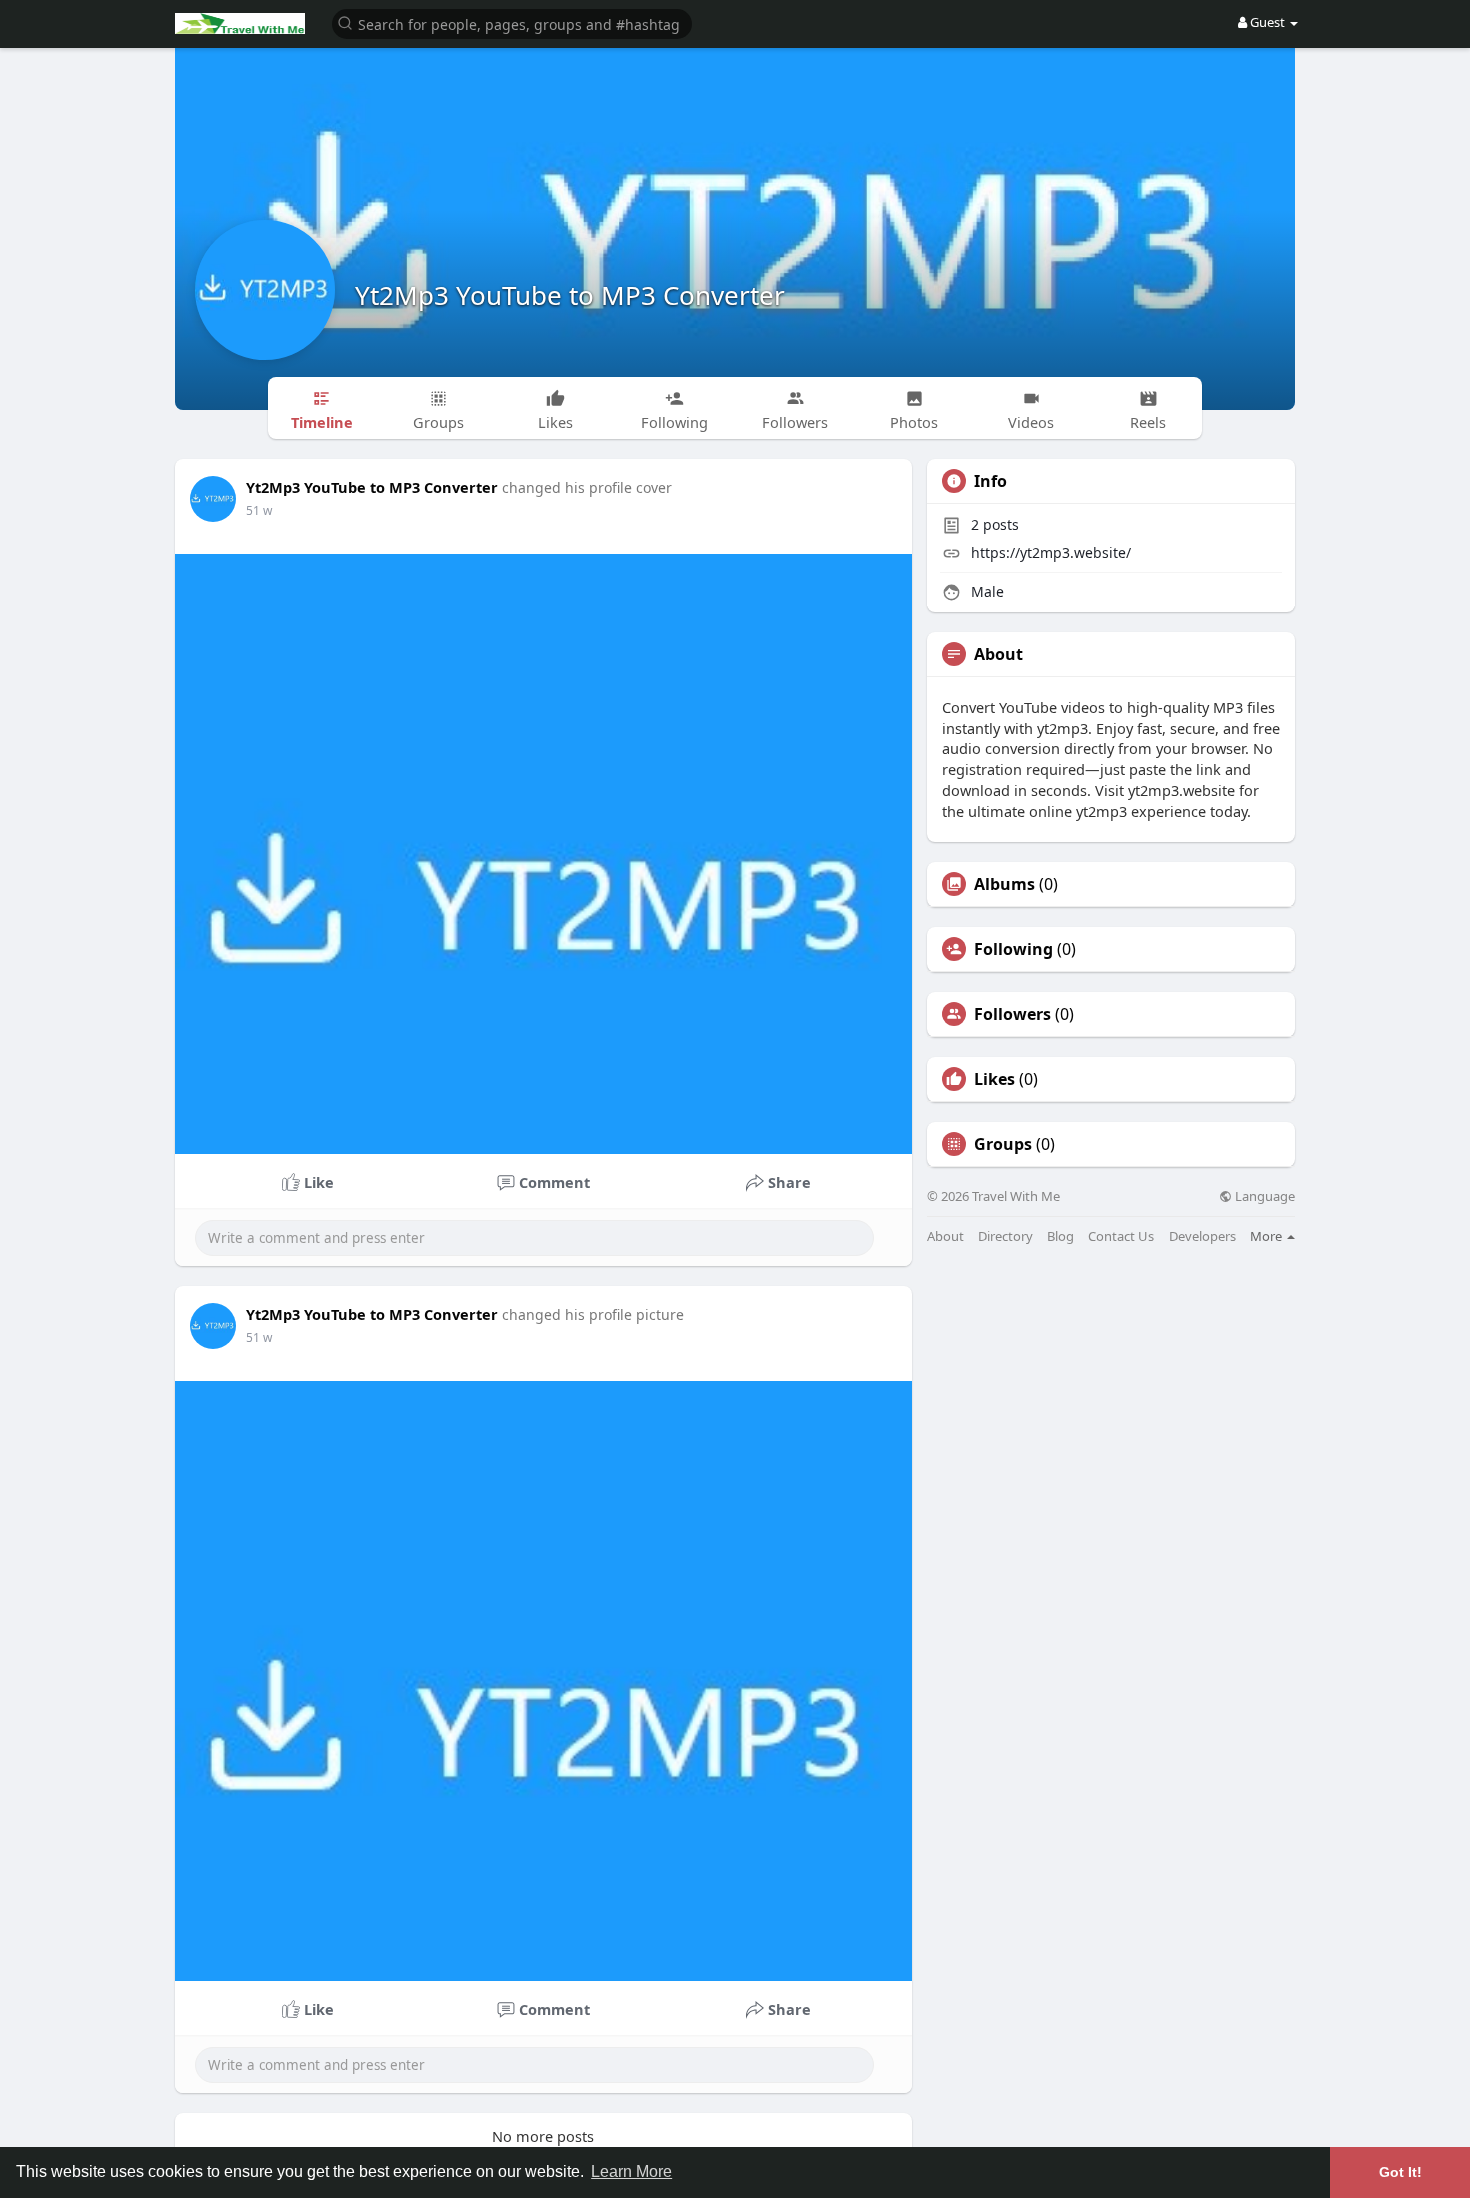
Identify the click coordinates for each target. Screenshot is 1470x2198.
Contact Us (1121, 1236)
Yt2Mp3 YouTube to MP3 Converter (570, 295)
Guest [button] (1267, 22)
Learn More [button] (631, 2171)
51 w (259, 510)
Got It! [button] (1400, 2172)
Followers (1012, 1014)
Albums (1004, 884)
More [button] (1267, 1236)
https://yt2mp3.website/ (1051, 552)
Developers (1202, 1236)
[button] (512, 22)
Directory (1005, 1236)
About (945, 1236)
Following (1013, 949)
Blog (1060, 1236)
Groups (1003, 1144)
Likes (994, 1079)
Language (1263, 1196)
